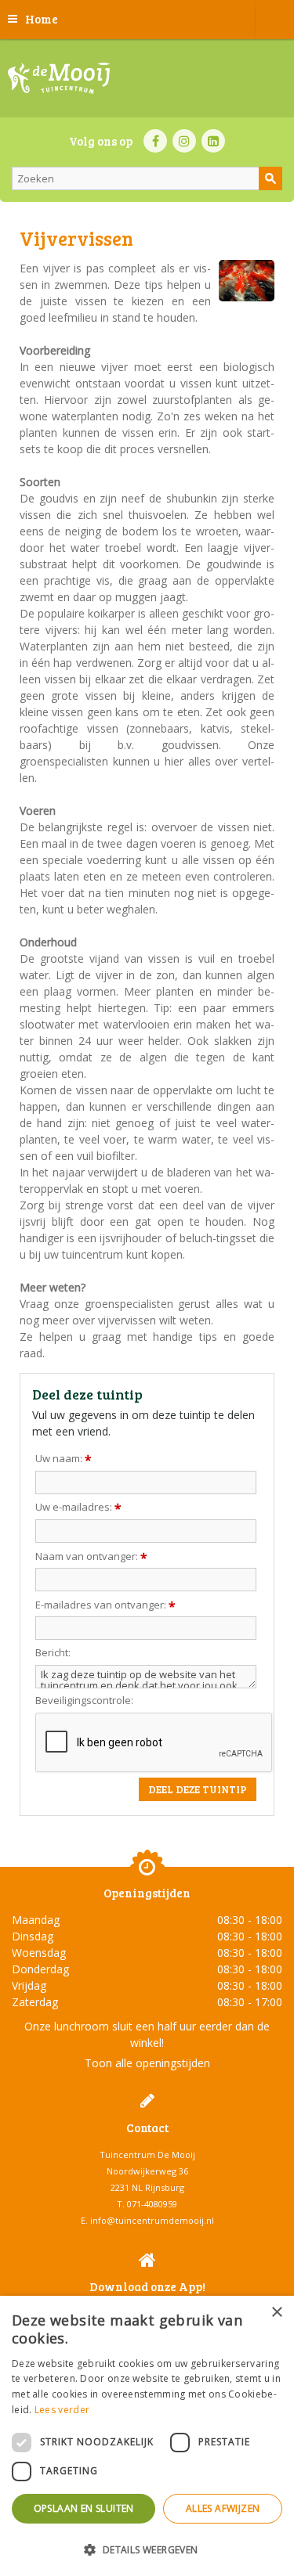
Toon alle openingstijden (147, 2063)
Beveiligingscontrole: (84, 1701)
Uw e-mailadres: (78, 1507)
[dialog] (147, 2436)
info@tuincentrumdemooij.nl (152, 2220)
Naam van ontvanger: (91, 1556)
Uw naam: (64, 1458)
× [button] (276, 2313)
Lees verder (62, 2410)
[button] (147, 2549)
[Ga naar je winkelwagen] (274, 20)
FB (155, 141)
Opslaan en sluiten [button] (84, 2508)
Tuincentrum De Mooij (147, 2154)
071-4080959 (152, 2204)
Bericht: (53, 1653)
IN (184, 141)
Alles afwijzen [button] (223, 2508)
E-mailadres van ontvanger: (105, 1605)
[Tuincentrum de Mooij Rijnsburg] (59, 78)
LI (213, 141)
